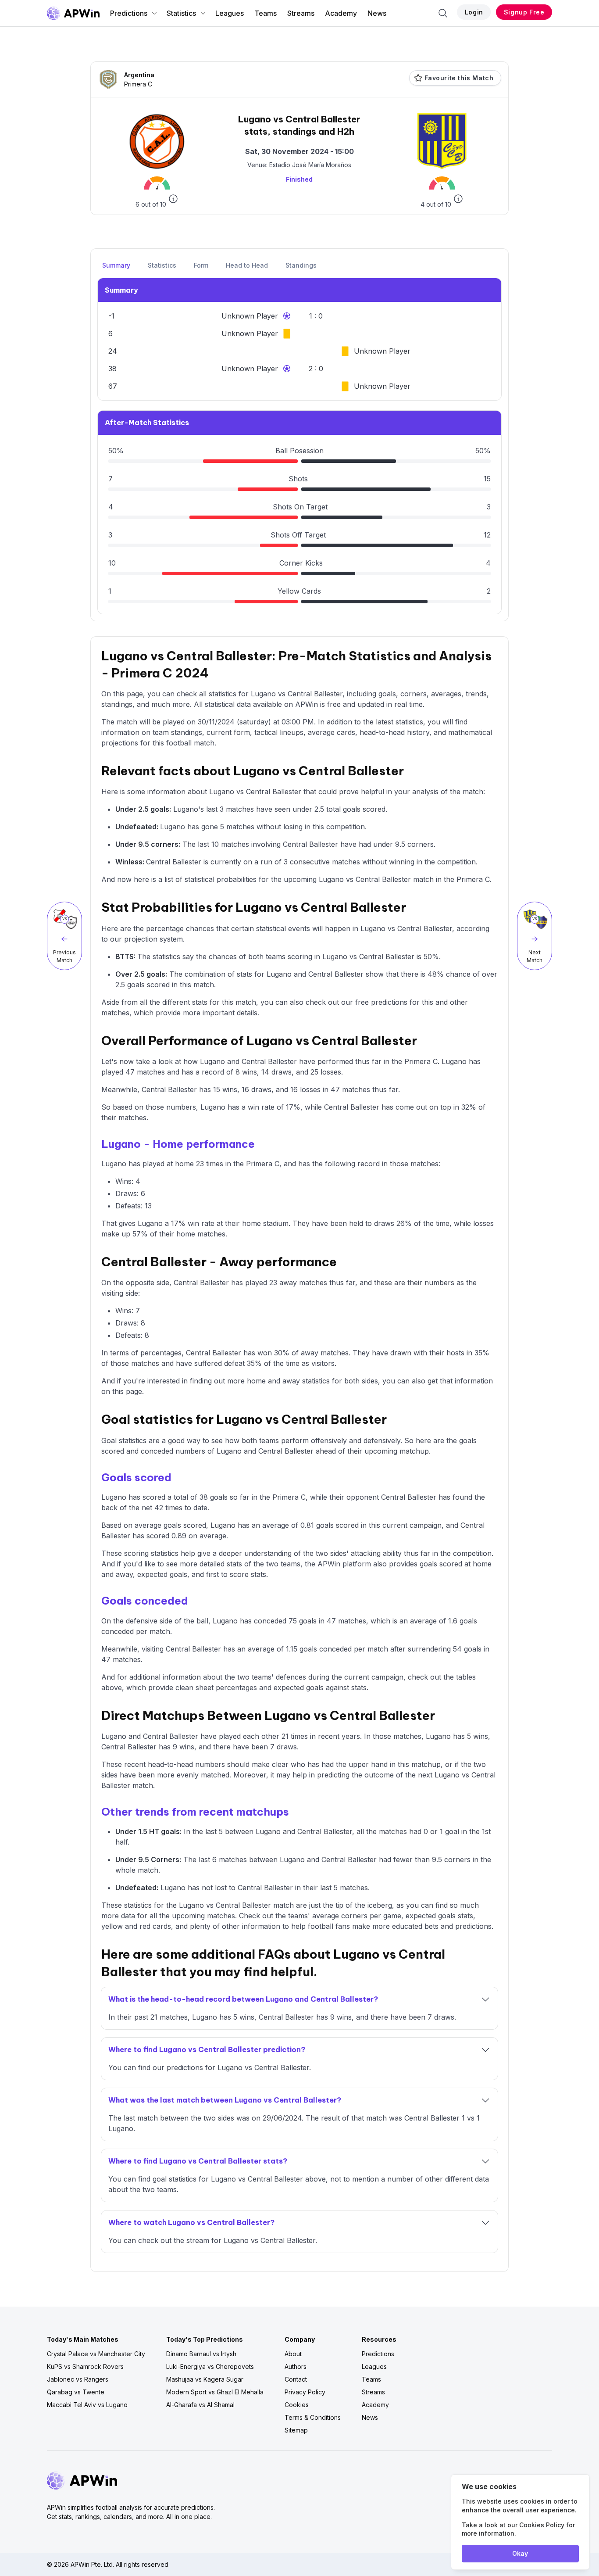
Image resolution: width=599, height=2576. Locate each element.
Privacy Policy (305, 2392)
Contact (296, 2379)
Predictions (129, 13)
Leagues (230, 13)
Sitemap (296, 2430)
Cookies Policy (542, 2525)
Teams (266, 13)
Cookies (297, 2405)
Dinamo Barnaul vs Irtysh (201, 2354)
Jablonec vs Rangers (78, 2379)
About (293, 2354)
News (377, 13)
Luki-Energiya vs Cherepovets (210, 2366)
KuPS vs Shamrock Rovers (85, 2366)
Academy (341, 13)
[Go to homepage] (73, 13)
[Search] (443, 13)
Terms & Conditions (313, 2417)
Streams (301, 13)
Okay (520, 2553)
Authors (296, 2366)
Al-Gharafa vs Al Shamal (200, 2405)
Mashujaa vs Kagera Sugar (205, 2379)
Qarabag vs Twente (76, 2392)
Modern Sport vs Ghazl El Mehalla (215, 2392)
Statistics (181, 13)
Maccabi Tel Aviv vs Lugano (87, 2405)
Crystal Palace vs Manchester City (96, 2354)
